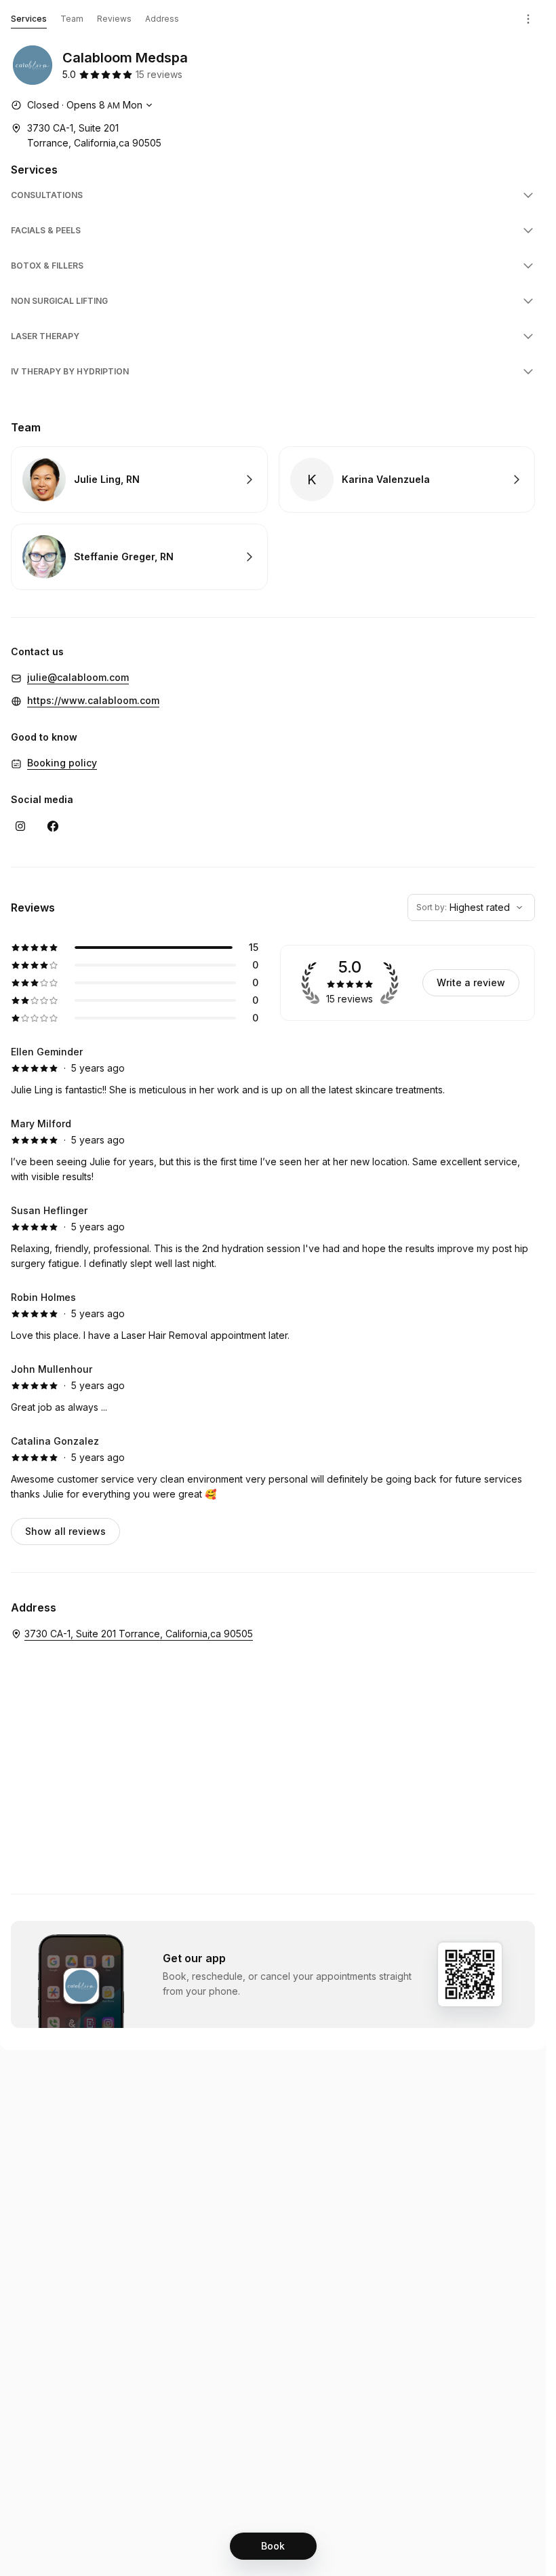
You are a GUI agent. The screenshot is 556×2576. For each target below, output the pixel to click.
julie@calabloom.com (78, 677)
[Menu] (528, 19)
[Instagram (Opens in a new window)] (20, 826)
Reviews (114, 19)
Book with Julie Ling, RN (139, 480)
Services (29, 19)
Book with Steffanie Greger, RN (139, 557)
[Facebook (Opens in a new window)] (53, 826)
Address (162, 19)
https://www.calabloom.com (93, 700)
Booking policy (62, 763)
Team (72, 19)
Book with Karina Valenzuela (407, 480)
